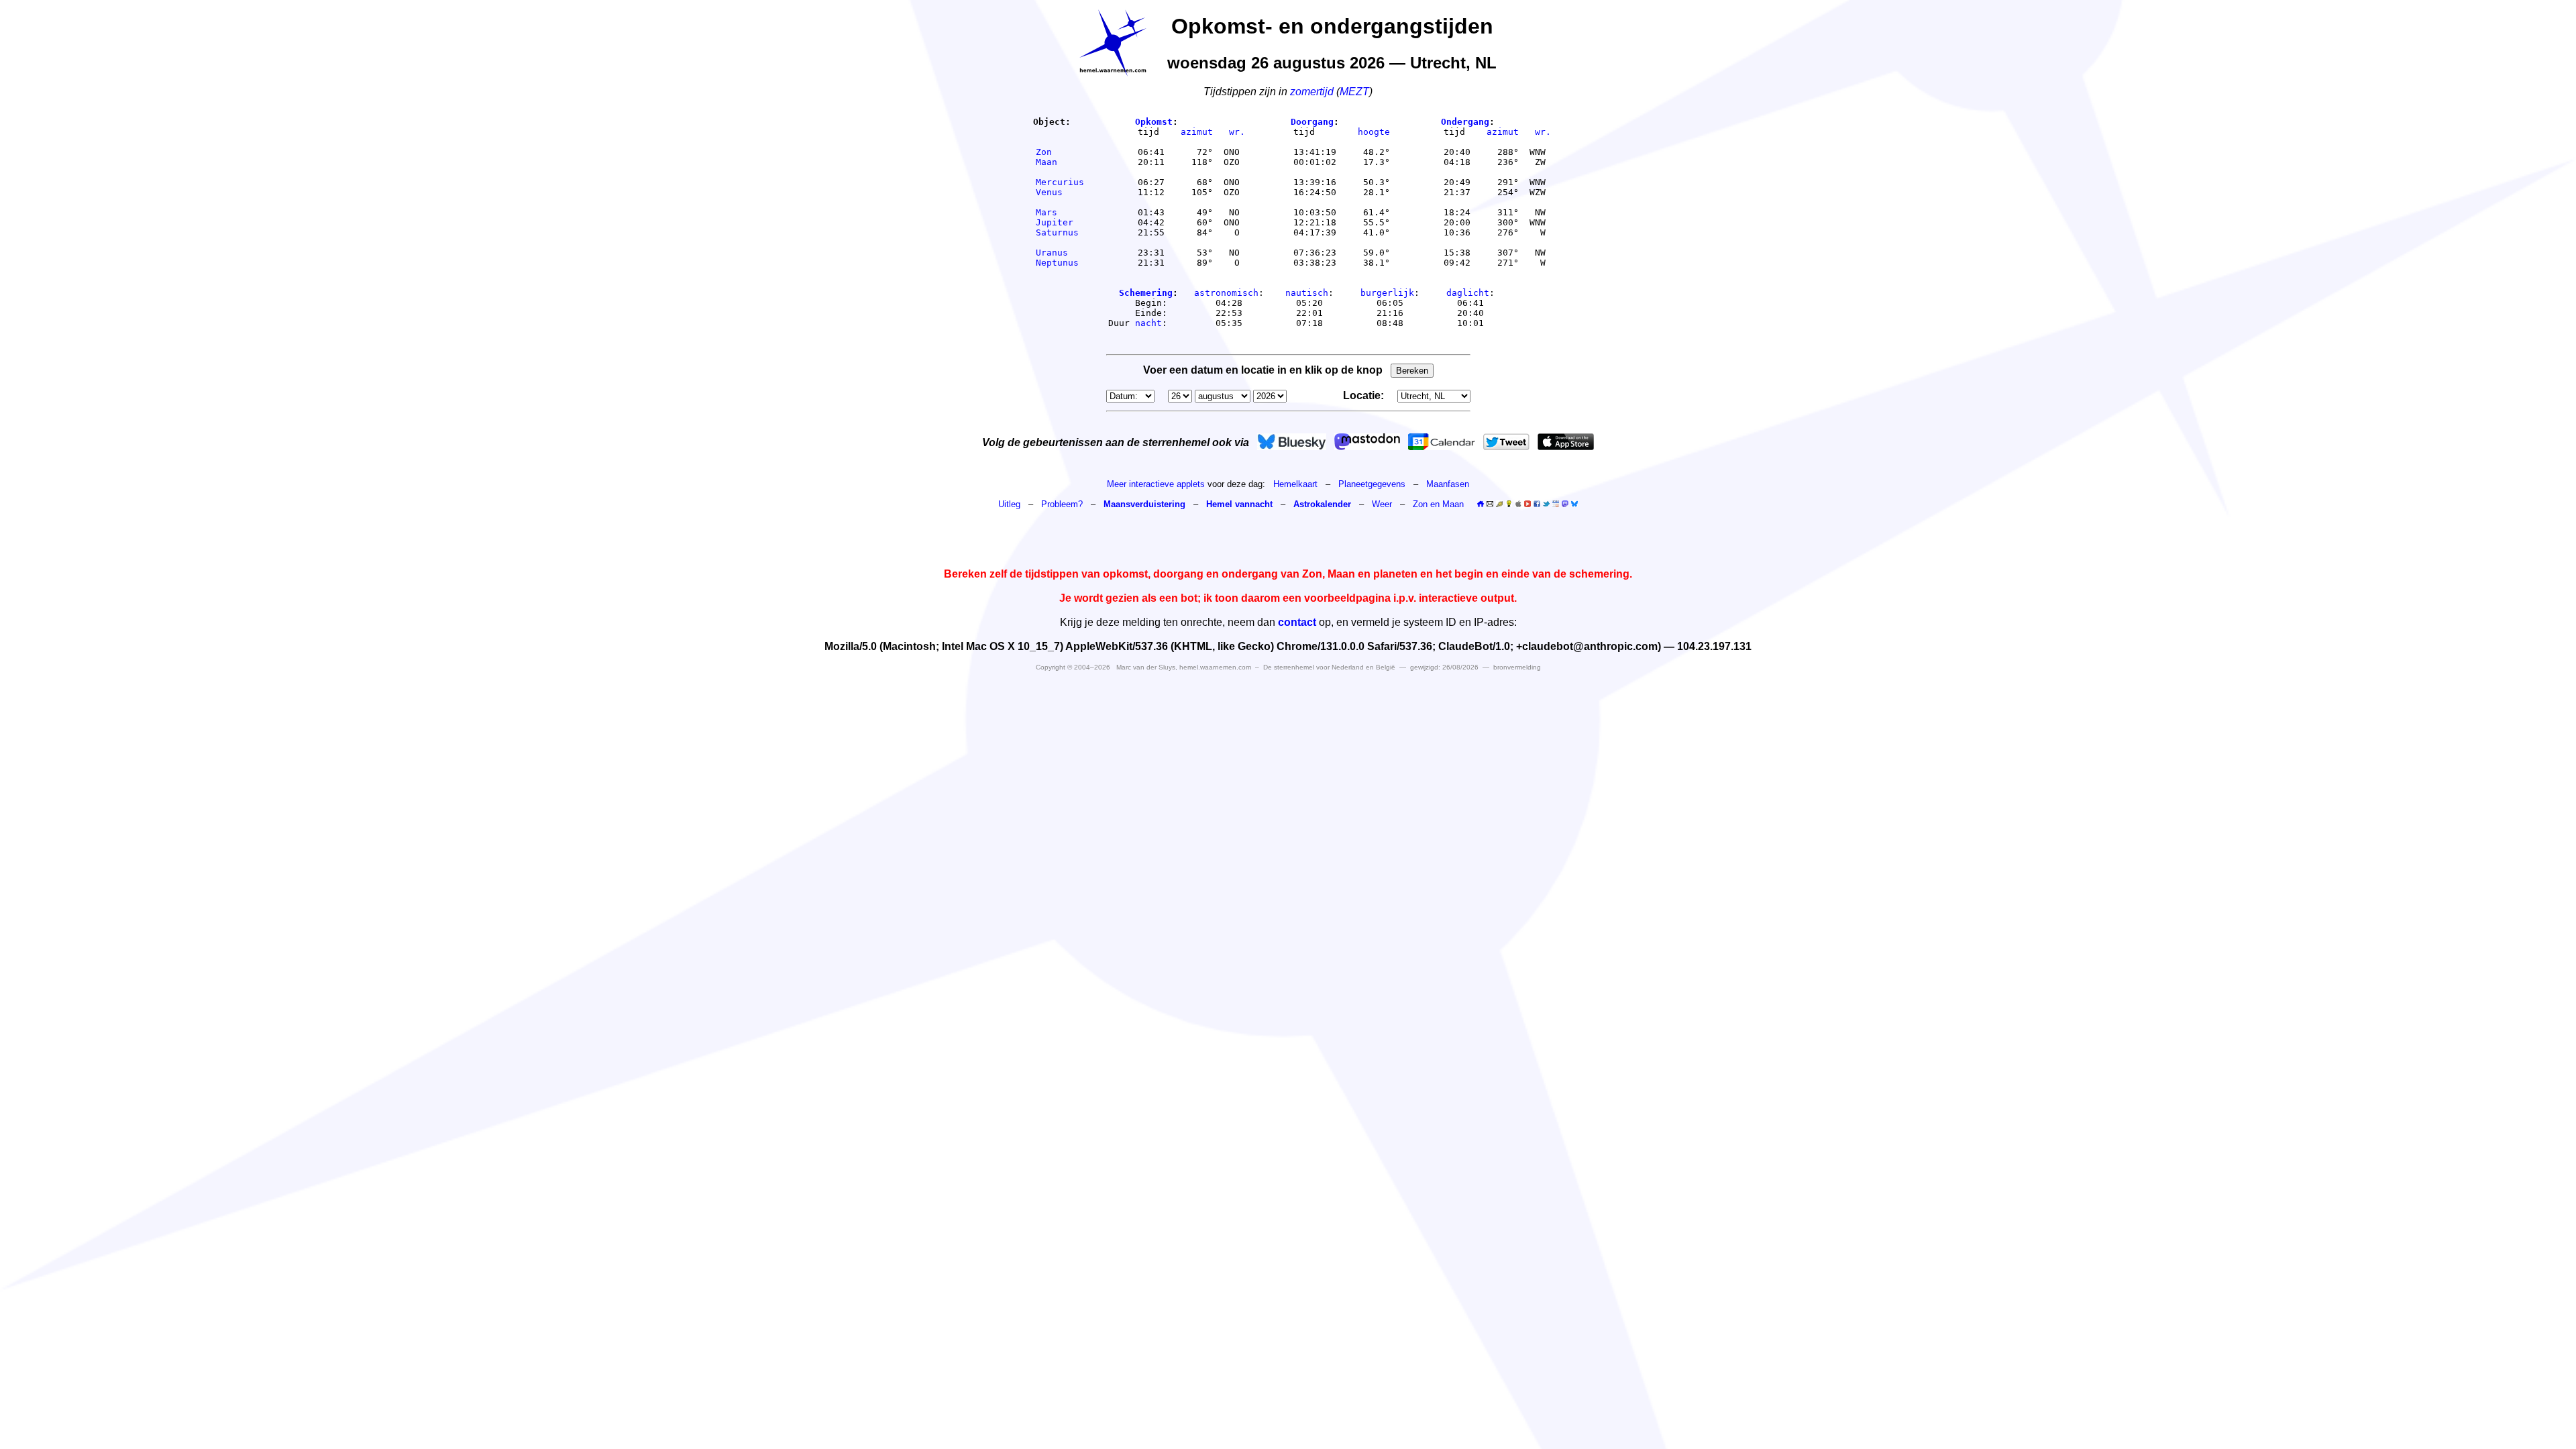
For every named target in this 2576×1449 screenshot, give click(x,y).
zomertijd (1312, 92)
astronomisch (1226, 293)
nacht (1148, 323)
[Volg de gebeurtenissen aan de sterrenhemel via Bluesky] (1292, 442)
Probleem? (1062, 504)
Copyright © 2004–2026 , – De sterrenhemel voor (1216, 667)
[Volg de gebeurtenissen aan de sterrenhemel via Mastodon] (1367, 442)
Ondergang (1465, 122)
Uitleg (1009, 504)
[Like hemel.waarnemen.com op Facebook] (1537, 504)
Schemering (1146, 293)
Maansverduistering (1144, 504)
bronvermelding (1517, 667)
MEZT (1354, 92)
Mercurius (1060, 182)
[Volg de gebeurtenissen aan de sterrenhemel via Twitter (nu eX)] (1506, 442)
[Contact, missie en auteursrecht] (1490, 504)
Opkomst (1154, 122)
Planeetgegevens (1372, 484)
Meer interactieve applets (1156, 484)
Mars (1060, 212)
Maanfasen (1448, 484)
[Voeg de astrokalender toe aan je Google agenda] (1556, 504)
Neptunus (1060, 263)
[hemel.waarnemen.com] (1113, 43)
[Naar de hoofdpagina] (1481, 504)
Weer (1382, 504)
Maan (1060, 162)
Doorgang (1312, 122)
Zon (1060, 152)
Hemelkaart (1295, 484)
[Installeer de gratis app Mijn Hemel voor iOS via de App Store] (1566, 442)
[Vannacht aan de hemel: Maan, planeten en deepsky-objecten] (1499, 504)
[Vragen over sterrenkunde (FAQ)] (1509, 504)
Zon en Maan (1438, 504)
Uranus (1060, 253)
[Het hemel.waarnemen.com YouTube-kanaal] (1527, 504)
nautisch (1307, 293)
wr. (1237, 132)
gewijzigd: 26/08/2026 (1444, 667)
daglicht (1468, 293)
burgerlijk (1387, 293)
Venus (1060, 192)
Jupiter (1060, 222)
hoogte (1374, 132)
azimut (1197, 132)
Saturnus (1060, 232)
